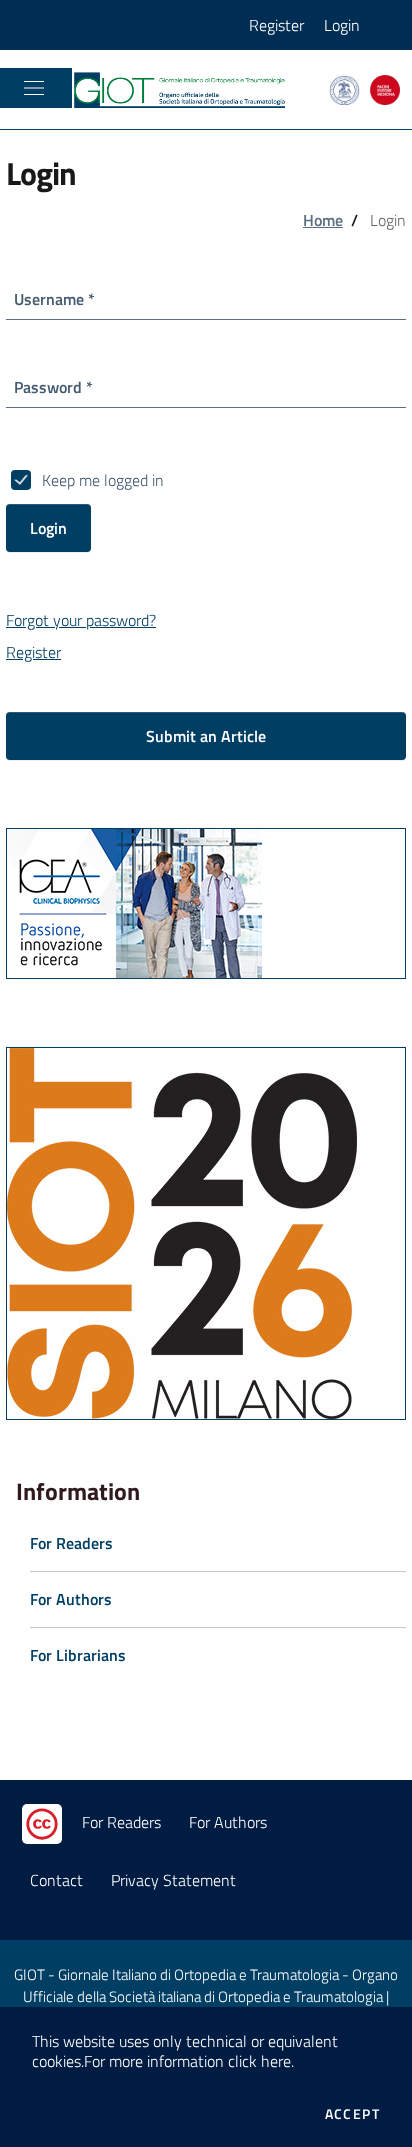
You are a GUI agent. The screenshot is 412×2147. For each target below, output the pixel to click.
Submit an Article (206, 736)
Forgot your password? (81, 620)
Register (276, 25)
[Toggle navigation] (34, 88)
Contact (56, 1880)
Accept (352, 2114)
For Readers (121, 1822)
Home (323, 220)
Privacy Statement (173, 1880)
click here (259, 2061)
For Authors (228, 1822)
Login (342, 25)
